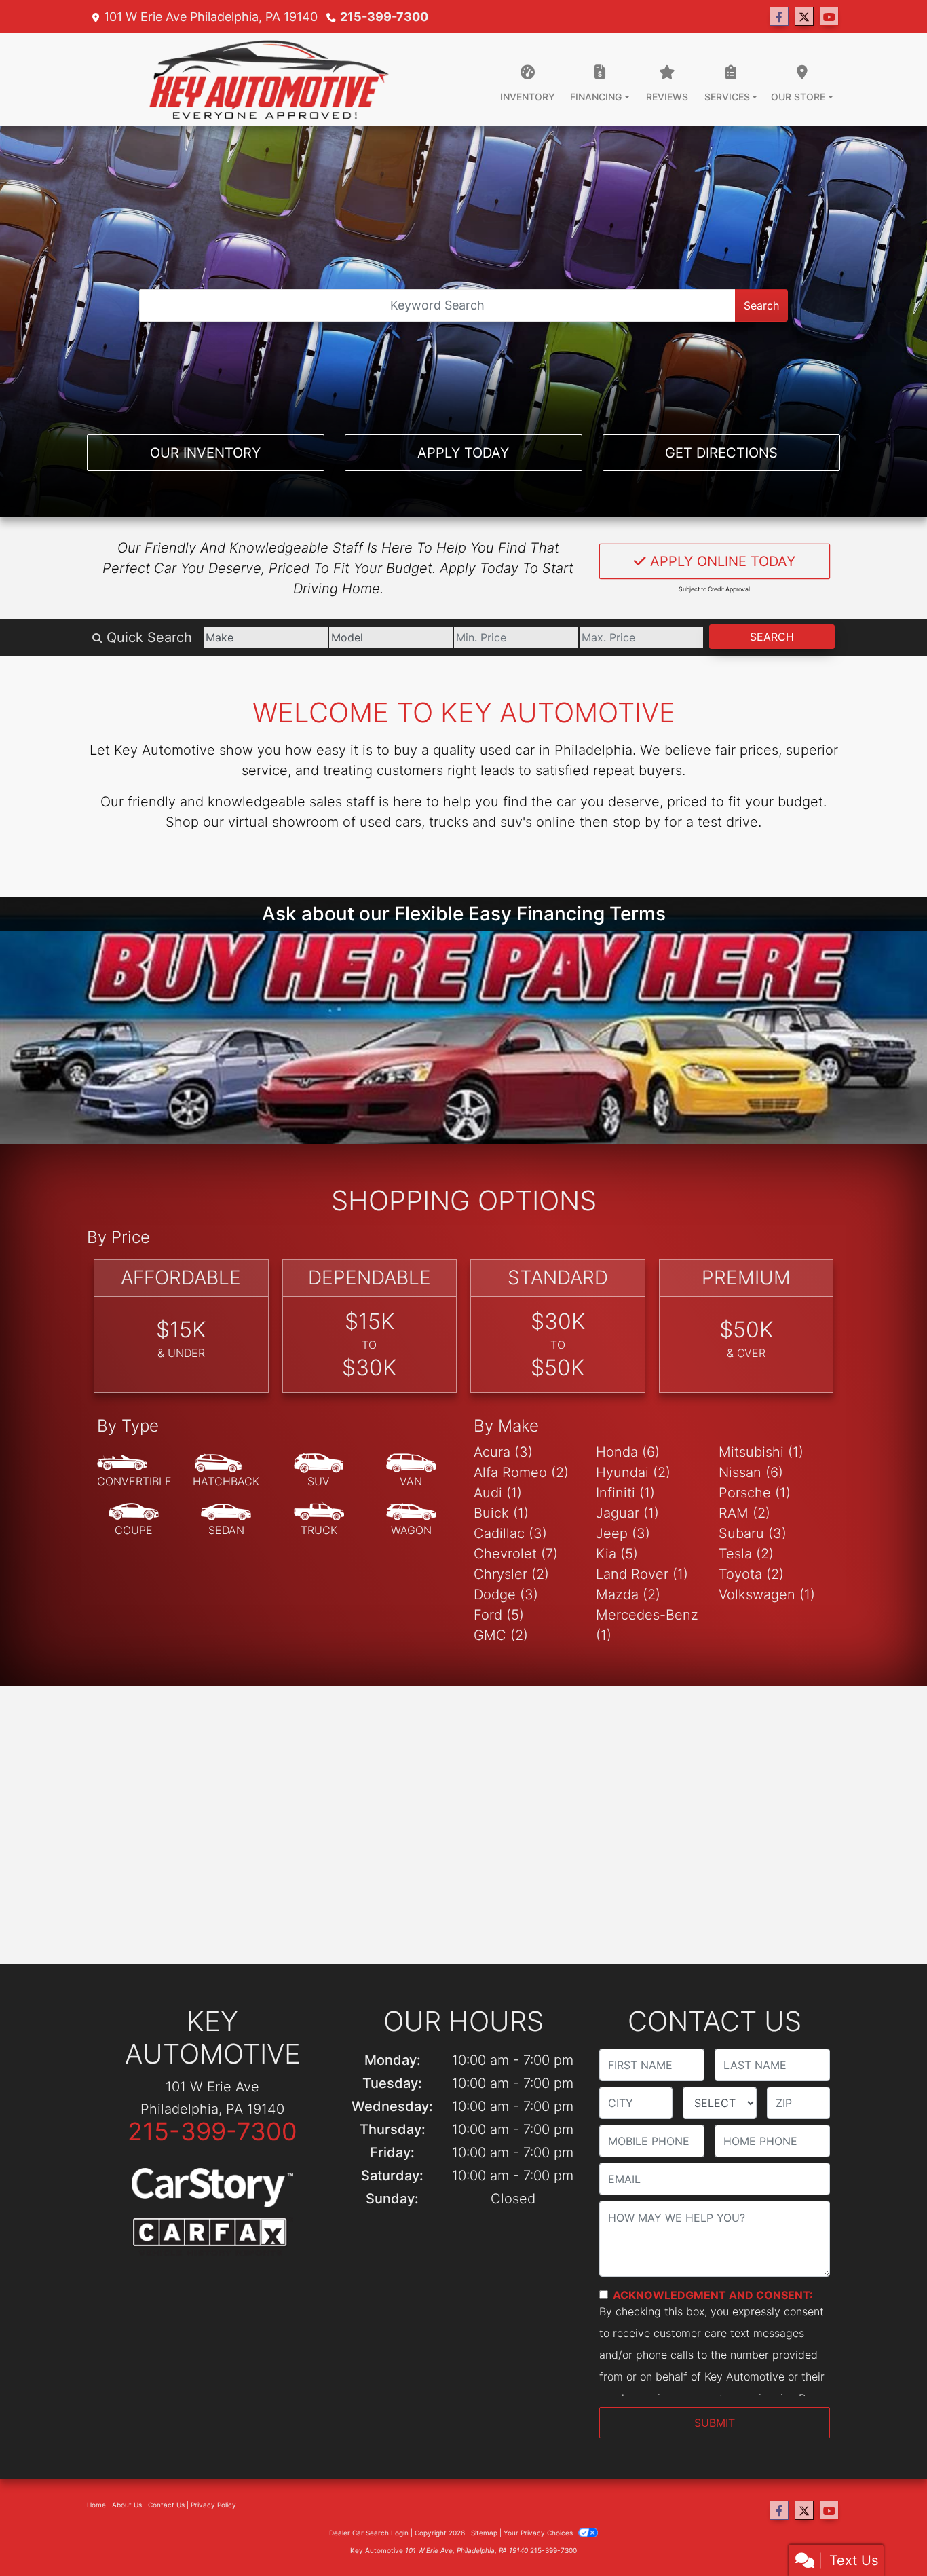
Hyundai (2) (633, 1554)
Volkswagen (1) (767, 1677)
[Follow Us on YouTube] (829, 17)
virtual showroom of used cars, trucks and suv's (380, 822)
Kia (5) (617, 1636)
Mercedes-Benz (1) (647, 1707)
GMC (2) (501, 1717)
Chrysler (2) (511, 1656)
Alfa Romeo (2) (521, 1554)
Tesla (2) (746, 1636)
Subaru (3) (753, 1616)
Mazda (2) (628, 1677)
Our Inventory (205, 453)
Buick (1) (501, 1595)
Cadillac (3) (510, 1616)
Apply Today (463, 453)
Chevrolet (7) (516, 1636)
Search (761, 305)
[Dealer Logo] (269, 79)
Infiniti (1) (625, 1575)
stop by (637, 822)
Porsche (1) (755, 1575)
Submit (715, 2505)
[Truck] (319, 1602)
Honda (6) (628, 1534)
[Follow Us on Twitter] (804, 17)
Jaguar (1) (627, 1595)
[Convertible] (134, 1553)
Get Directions (721, 453)
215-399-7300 (384, 17)
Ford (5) (499, 1697)
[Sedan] (226, 1602)
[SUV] (319, 1553)
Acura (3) (503, 1534)
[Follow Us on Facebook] (779, 17)
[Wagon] (411, 1602)
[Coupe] (134, 1602)
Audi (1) (498, 1575)
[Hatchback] (226, 1553)
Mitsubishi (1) (761, 1534)
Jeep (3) (623, 1616)
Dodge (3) (506, 1677)
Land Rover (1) (642, 1656)
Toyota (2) (751, 1656)
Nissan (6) (751, 1554)
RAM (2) (744, 1595)
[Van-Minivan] (411, 1553)
